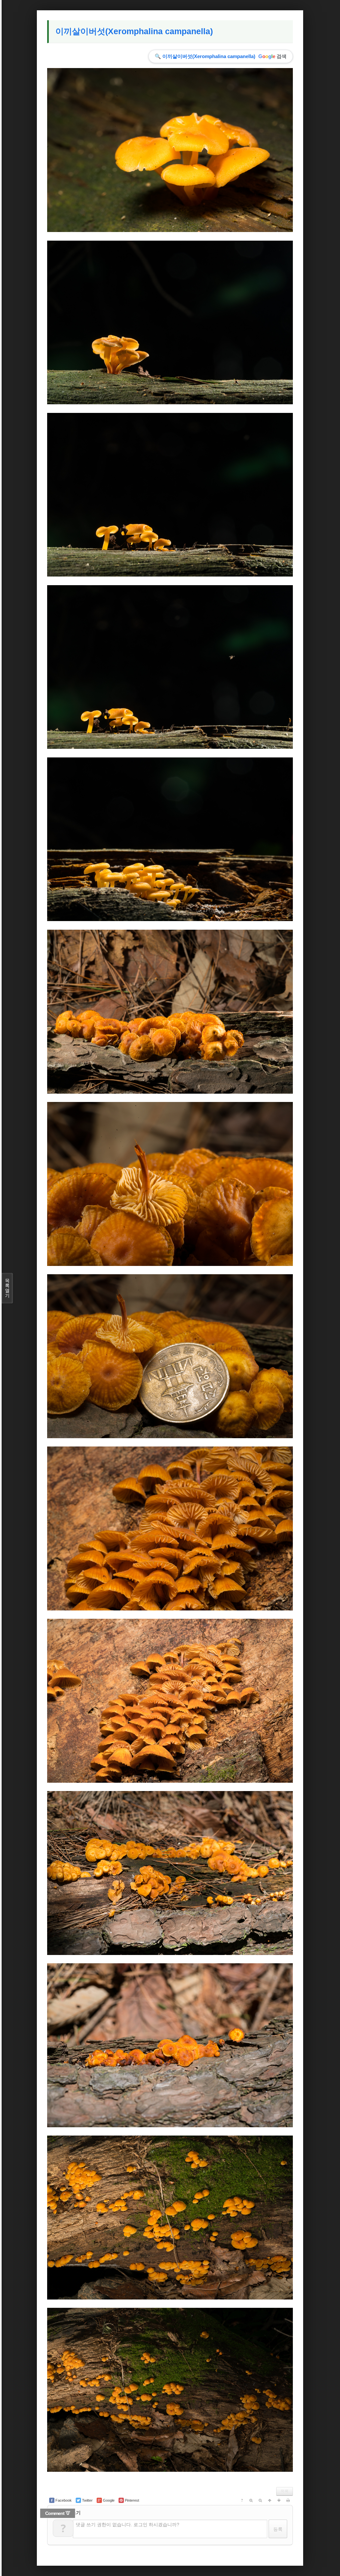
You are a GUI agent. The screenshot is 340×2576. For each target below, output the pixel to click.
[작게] (260, 2500)
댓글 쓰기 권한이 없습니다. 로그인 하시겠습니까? (127, 2525)
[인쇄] (288, 2500)
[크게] (251, 2500)
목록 (285, 2491)
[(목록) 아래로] (279, 2500)
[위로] (270, 2500)
